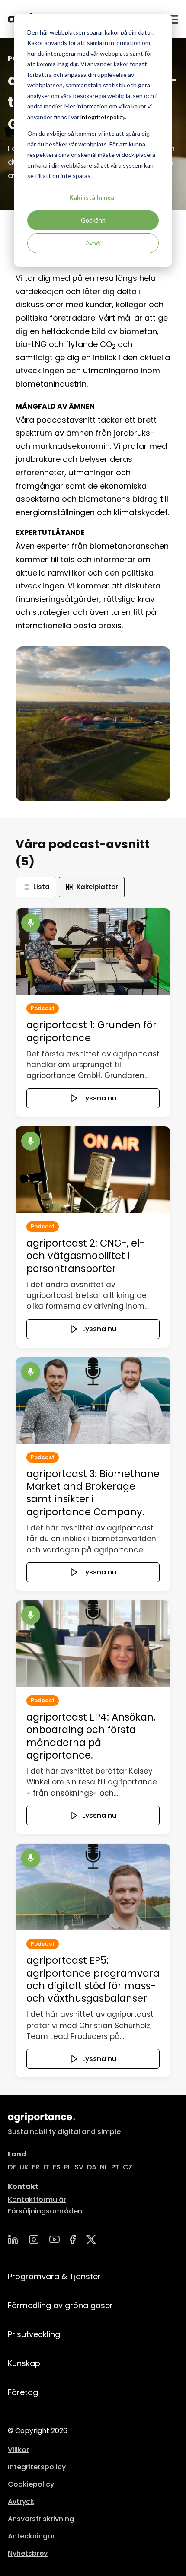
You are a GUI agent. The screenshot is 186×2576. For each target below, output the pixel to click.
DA (92, 2167)
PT (115, 2167)
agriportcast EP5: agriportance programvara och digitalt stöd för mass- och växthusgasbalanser (93, 1979)
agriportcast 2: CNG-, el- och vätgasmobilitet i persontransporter (86, 1256)
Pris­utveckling (34, 2334)
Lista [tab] (42, 887)
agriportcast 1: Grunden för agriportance (91, 1031)
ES (57, 2167)
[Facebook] (73, 2239)
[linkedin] (13, 2239)
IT (46, 2167)
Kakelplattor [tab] (97, 887)
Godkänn (93, 220)
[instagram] (34, 2239)
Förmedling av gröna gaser (60, 2305)
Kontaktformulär (37, 2199)
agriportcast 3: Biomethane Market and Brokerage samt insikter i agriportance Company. (93, 1493)
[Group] (91, 2240)
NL (104, 2167)
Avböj (93, 243)
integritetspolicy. (103, 117)
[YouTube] (55, 2239)
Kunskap (24, 2363)
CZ (128, 2167)
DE (12, 2167)
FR (36, 2167)
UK (24, 2167)
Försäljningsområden (45, 2211)
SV (79, 2167)
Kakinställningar (93, 197)
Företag (23, 2392)
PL (67, 2167)
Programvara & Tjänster (54, 2276)
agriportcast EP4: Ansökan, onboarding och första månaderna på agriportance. (91, 1736)
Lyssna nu (99, 1098)
